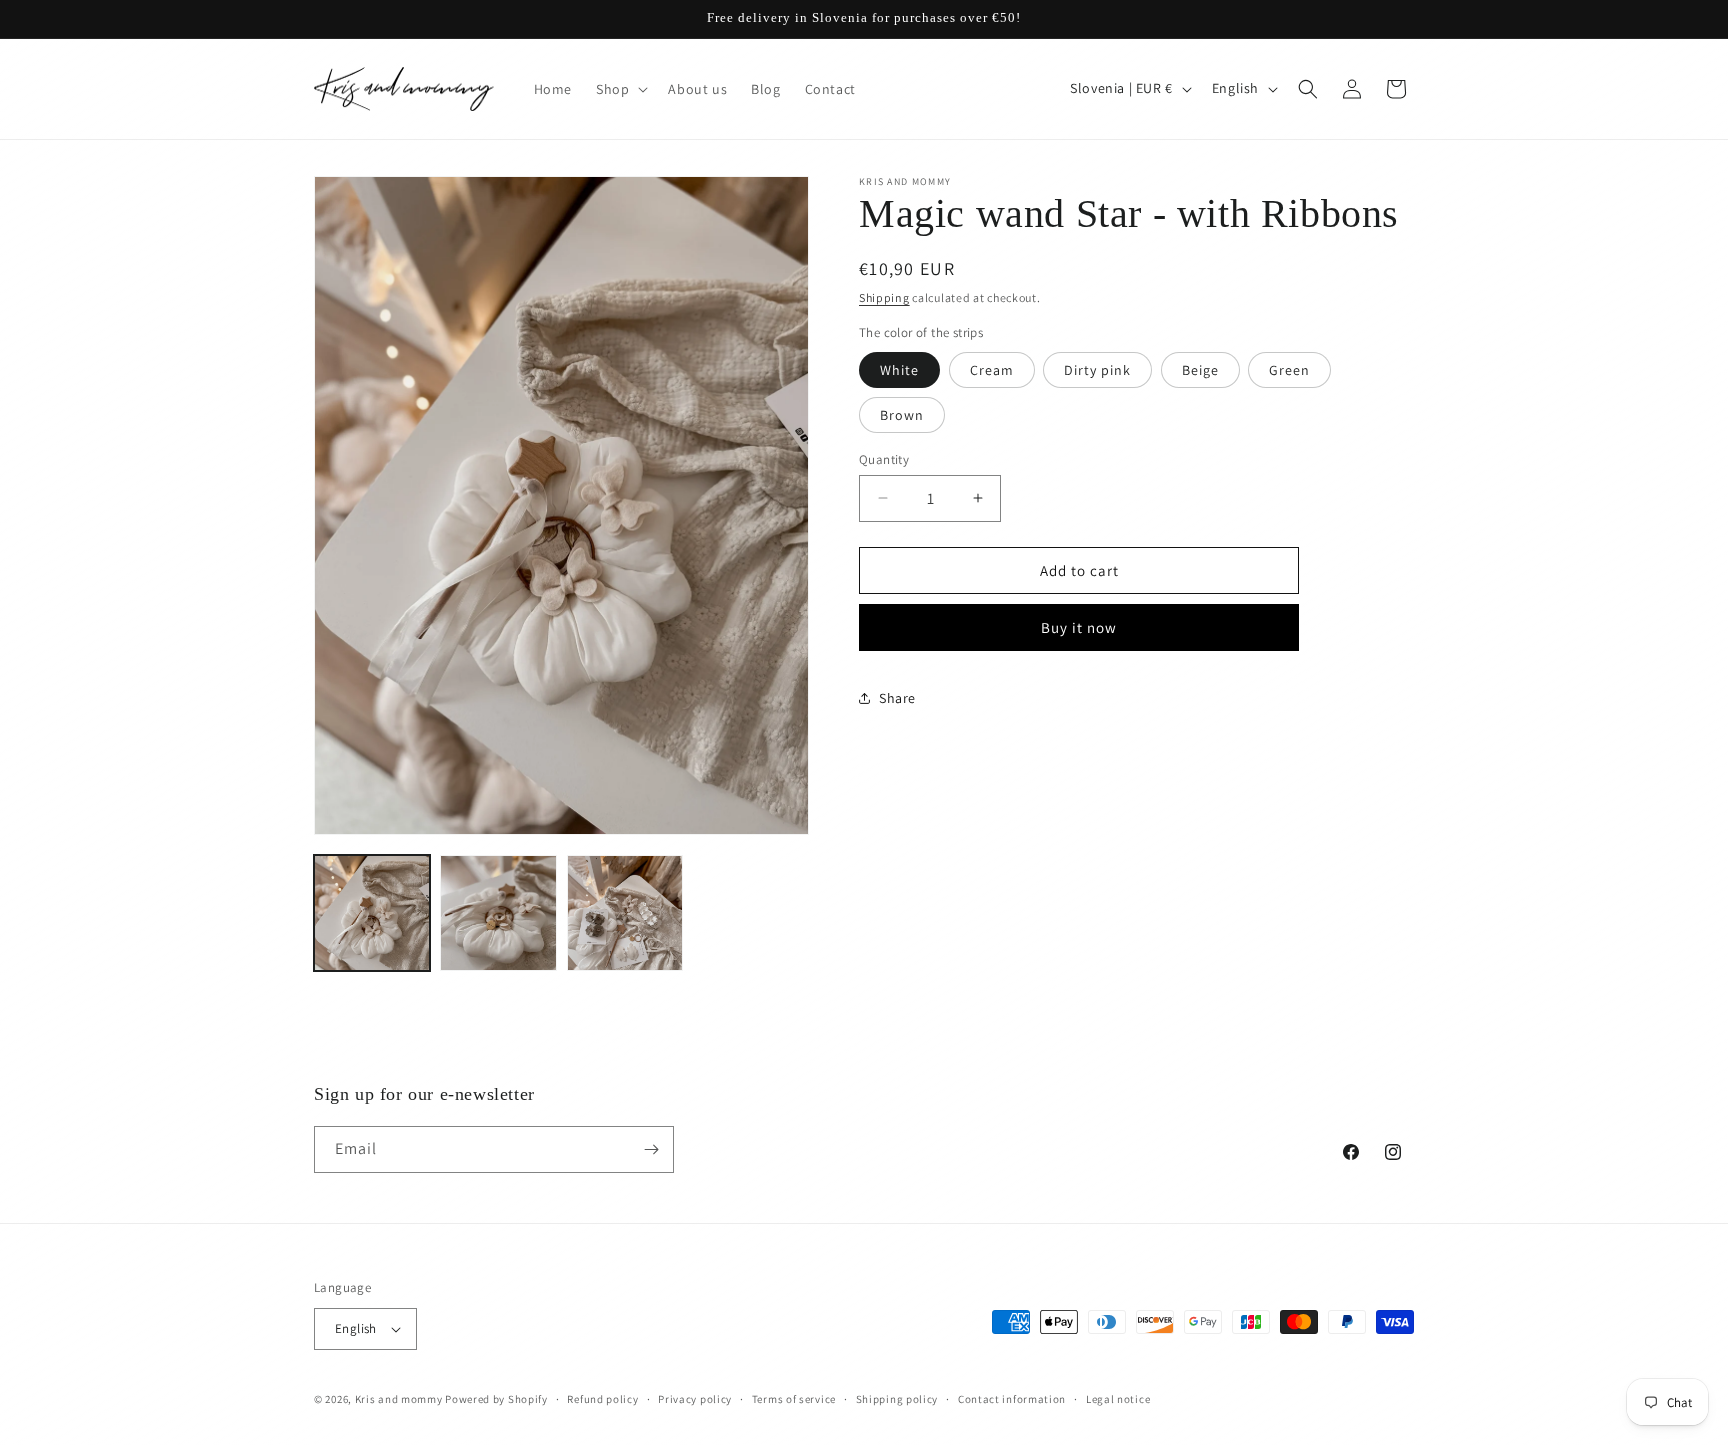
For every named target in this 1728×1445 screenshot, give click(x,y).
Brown (902, 414)
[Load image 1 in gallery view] (372, 913)
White (899, 369)
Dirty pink (1097, 369)
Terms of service (794, 1399)
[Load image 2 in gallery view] (498, 913)
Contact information (1012, 1399)
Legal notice (1118, 1399)
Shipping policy (897, 1399)
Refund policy (602, 1399)
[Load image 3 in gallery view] (625, 913)
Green (1289, 369)
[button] (620, 89)
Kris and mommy (399, 1399)
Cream (992, 369)
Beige (1200, 369)
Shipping (884, 297)
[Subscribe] (651, 1149)
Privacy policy (695, 1399)
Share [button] (897, 697)
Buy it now (1079, 627)
